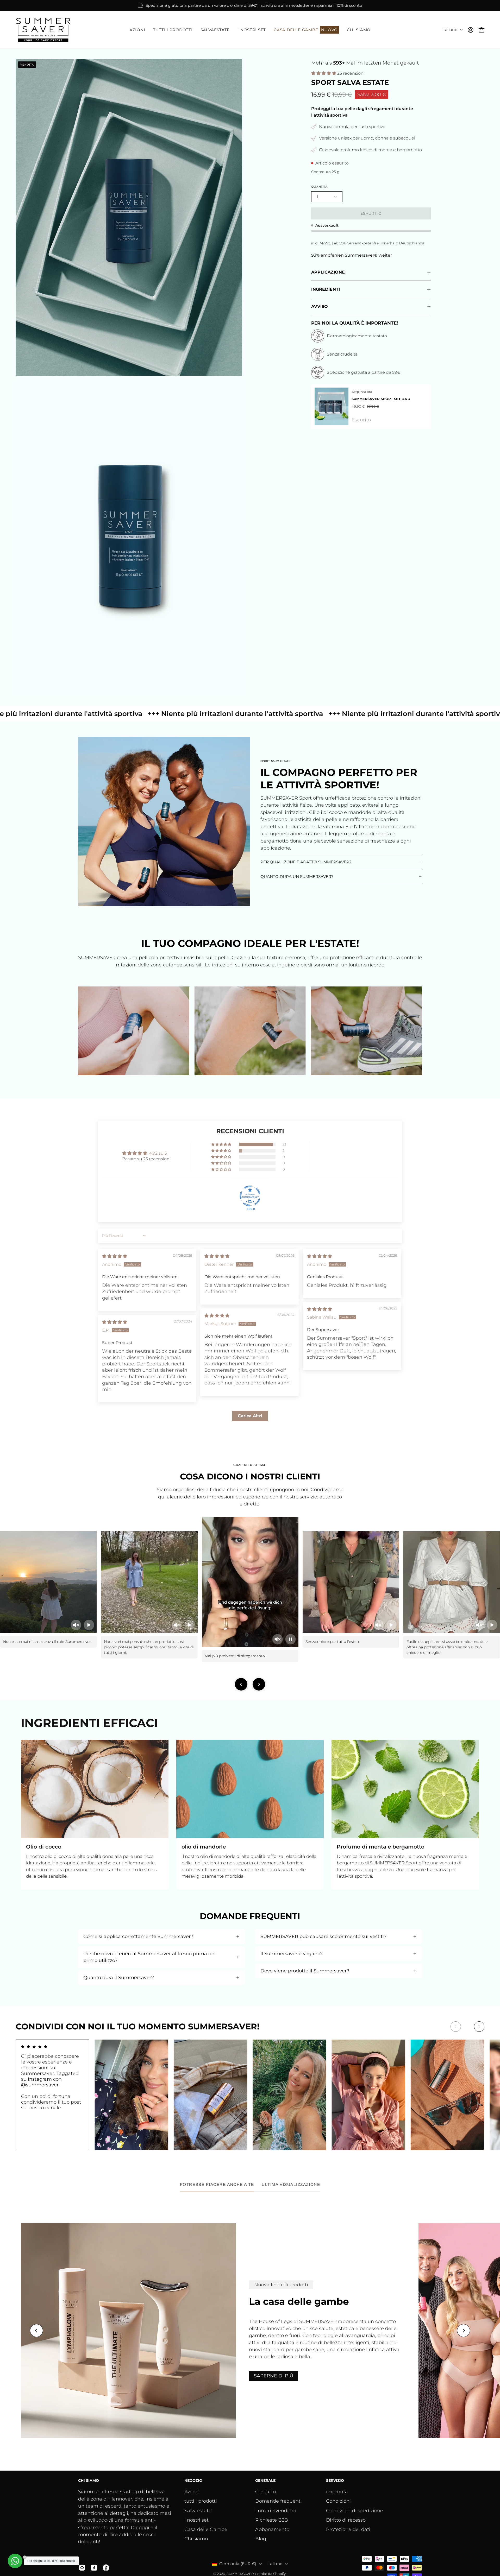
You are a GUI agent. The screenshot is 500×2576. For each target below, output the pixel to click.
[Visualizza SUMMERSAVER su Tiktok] (94, 2568)
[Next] (479, 2027)
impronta (337, 2492)
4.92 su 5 (158, 1153)
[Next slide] (259, 1684)
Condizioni (338, 2501)
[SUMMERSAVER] (43, 30)
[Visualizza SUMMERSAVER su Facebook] (106, 2568)
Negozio (193, 2481)
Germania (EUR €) (238, 2564)
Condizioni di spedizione (355, 2511)
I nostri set (196, 2520)
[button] (137, 30)
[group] (250, 6)
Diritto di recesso (346, 2520)
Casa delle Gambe (206, 2529)
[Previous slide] (241, 1684)
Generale (265, 2481)
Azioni (192, 2492)
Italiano (450, 30)
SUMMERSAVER (240, 2574)
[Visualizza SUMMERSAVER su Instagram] (82, 2568)
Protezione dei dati (348, 2529)
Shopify (279, 2574)
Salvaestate (198, 2511)
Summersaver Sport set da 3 (381, 399)
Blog (261, 2539)
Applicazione (328, 272)
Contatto (265, 2492)
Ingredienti (326, 289)
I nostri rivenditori (276, 2511)
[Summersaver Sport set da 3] (332, 406)
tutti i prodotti (201, 2501)
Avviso (320, 306)
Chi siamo (196, 2539)
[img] (115, 1256)
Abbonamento (272, 2529)
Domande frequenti (279, 2501)
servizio (335, 2481)
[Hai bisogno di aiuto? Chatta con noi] (15, 2561)
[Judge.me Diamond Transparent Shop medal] (250, 1196)
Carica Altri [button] (250, 1416)
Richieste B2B (272, 2520)
